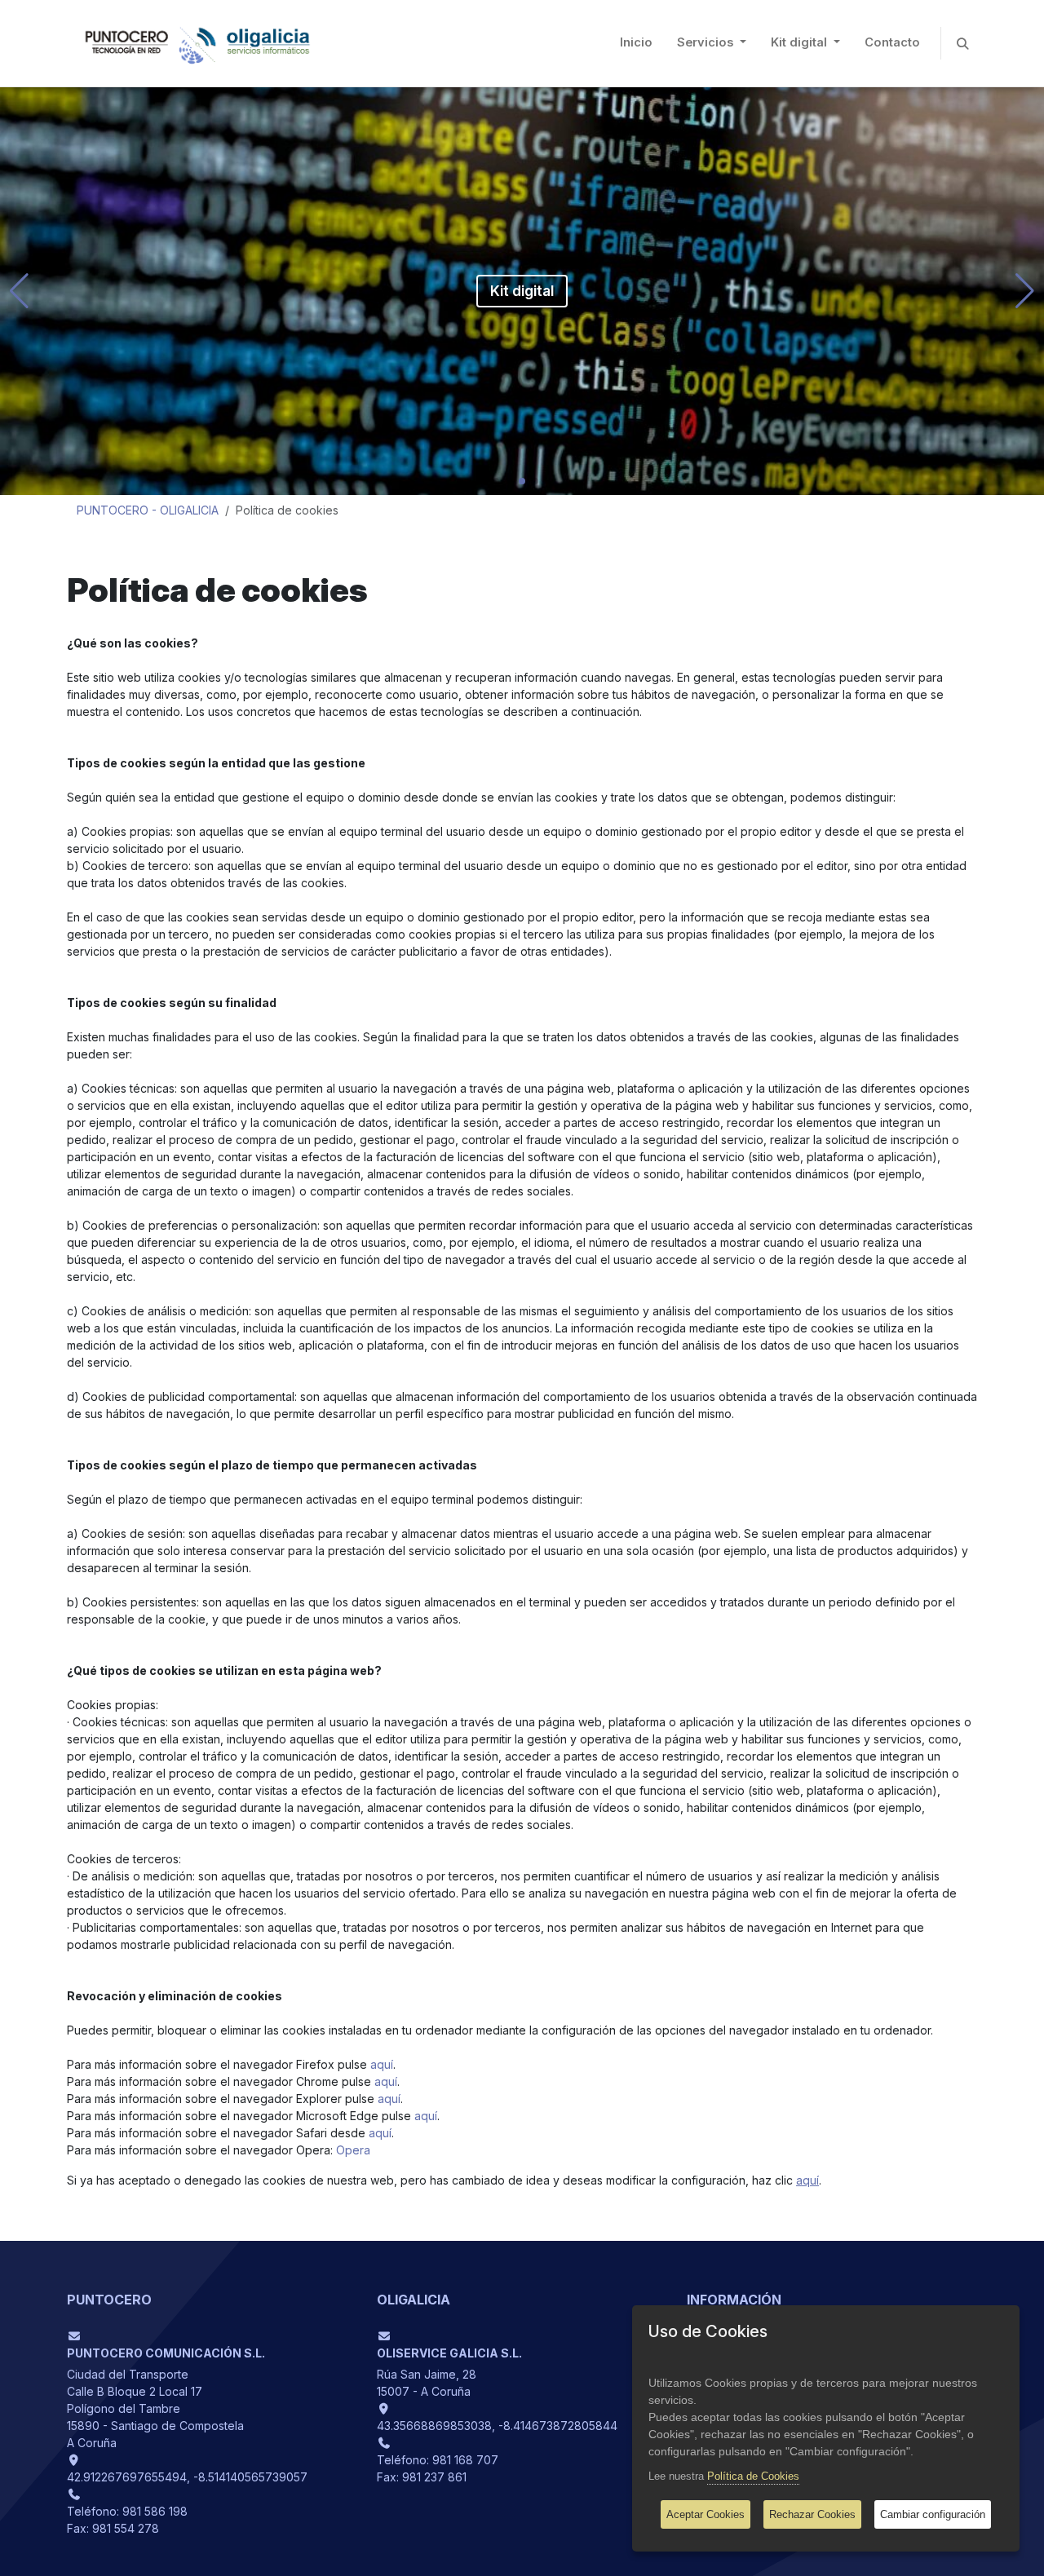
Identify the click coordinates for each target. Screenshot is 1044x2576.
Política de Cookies (753, 2476)
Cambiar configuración (933, 2514)
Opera (353, 2150)
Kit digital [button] (801, 42)
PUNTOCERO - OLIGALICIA (148, 510)
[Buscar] (963, 43)
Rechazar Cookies (812, 2514)
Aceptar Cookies (706, 2514)
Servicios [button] (707, 42)
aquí (382, 2064)
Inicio (636, 42)
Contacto (892, 42)
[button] (19, 291)
